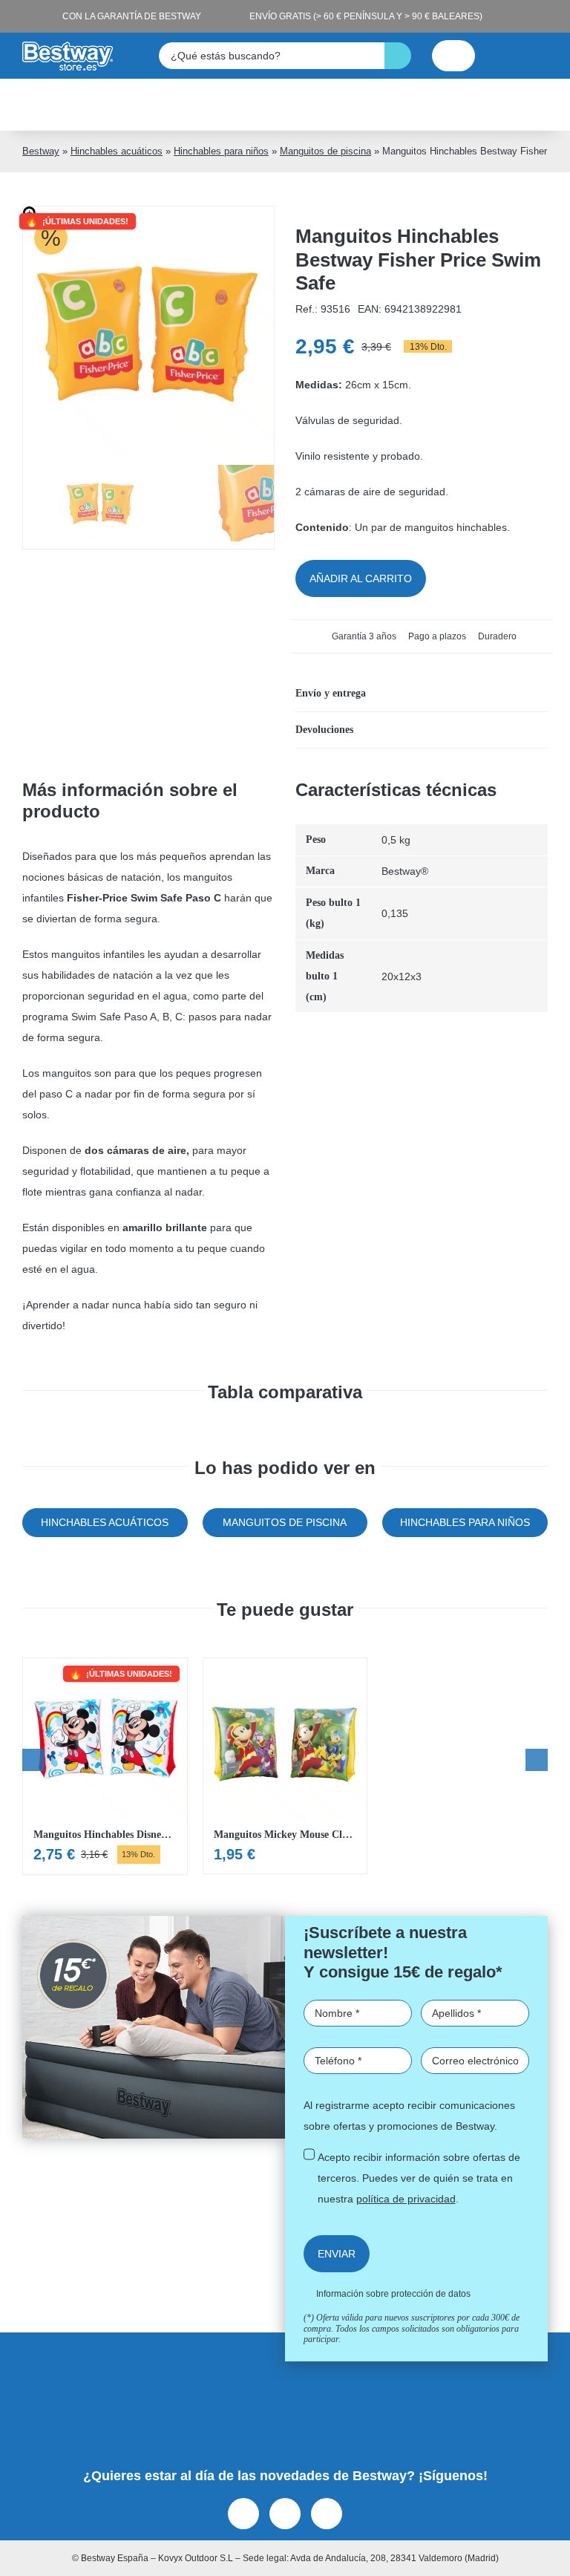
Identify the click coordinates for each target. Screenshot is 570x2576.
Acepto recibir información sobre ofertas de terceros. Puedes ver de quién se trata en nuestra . (419, 2178)
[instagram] (285, 2514)
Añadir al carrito (361, 578)
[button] (422, 694)
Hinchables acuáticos (117, 151)
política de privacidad (406, 2199)
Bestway (41, 151)
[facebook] (243, 2514)
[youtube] (327, 2514)
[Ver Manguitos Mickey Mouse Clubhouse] (285, 1766)
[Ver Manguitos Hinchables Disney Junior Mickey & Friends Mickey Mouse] (105, 1766)
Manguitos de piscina (325, 151)
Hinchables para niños (221, 151)
